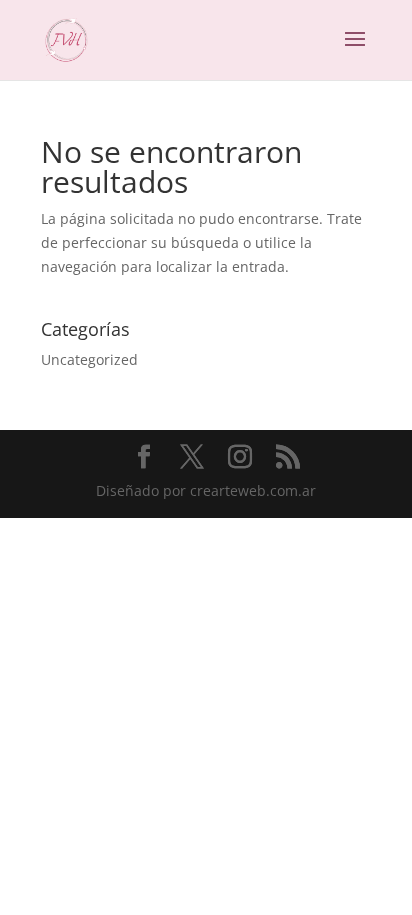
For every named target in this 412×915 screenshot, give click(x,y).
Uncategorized (89, 359)
